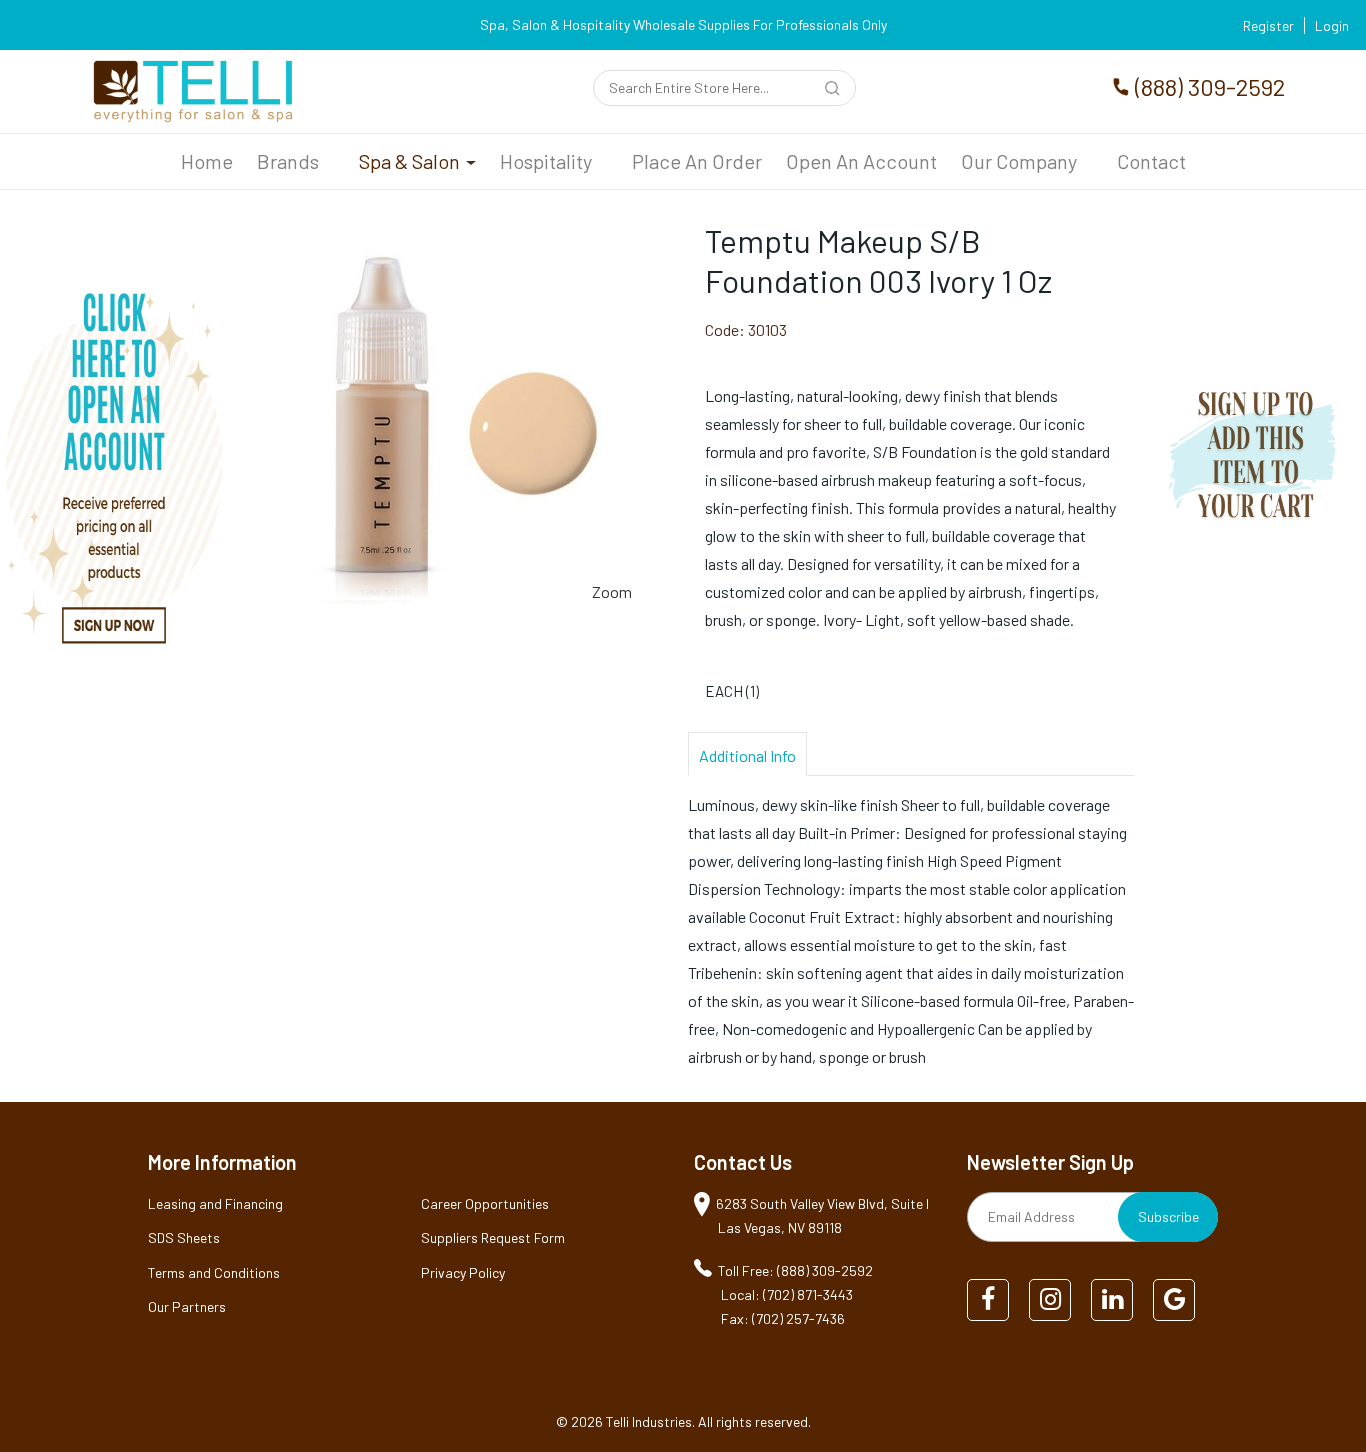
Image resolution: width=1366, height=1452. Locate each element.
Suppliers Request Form (493, 1237)
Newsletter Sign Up (1050, 1162)
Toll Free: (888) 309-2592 (795, 1270)
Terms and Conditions (214, 1272)
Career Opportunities (485, 1203)
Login (1332, 25)
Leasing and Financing (215, 1203)
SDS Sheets (184, 1237)
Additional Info (747, 755)
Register (1268, 25)
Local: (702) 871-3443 (787, 1294)
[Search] (835, 90)
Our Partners (187, 1306)
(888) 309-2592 (1210, 86)
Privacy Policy (463, 1272)
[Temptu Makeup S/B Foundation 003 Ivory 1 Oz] (455, 233)
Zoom (612, 591)
